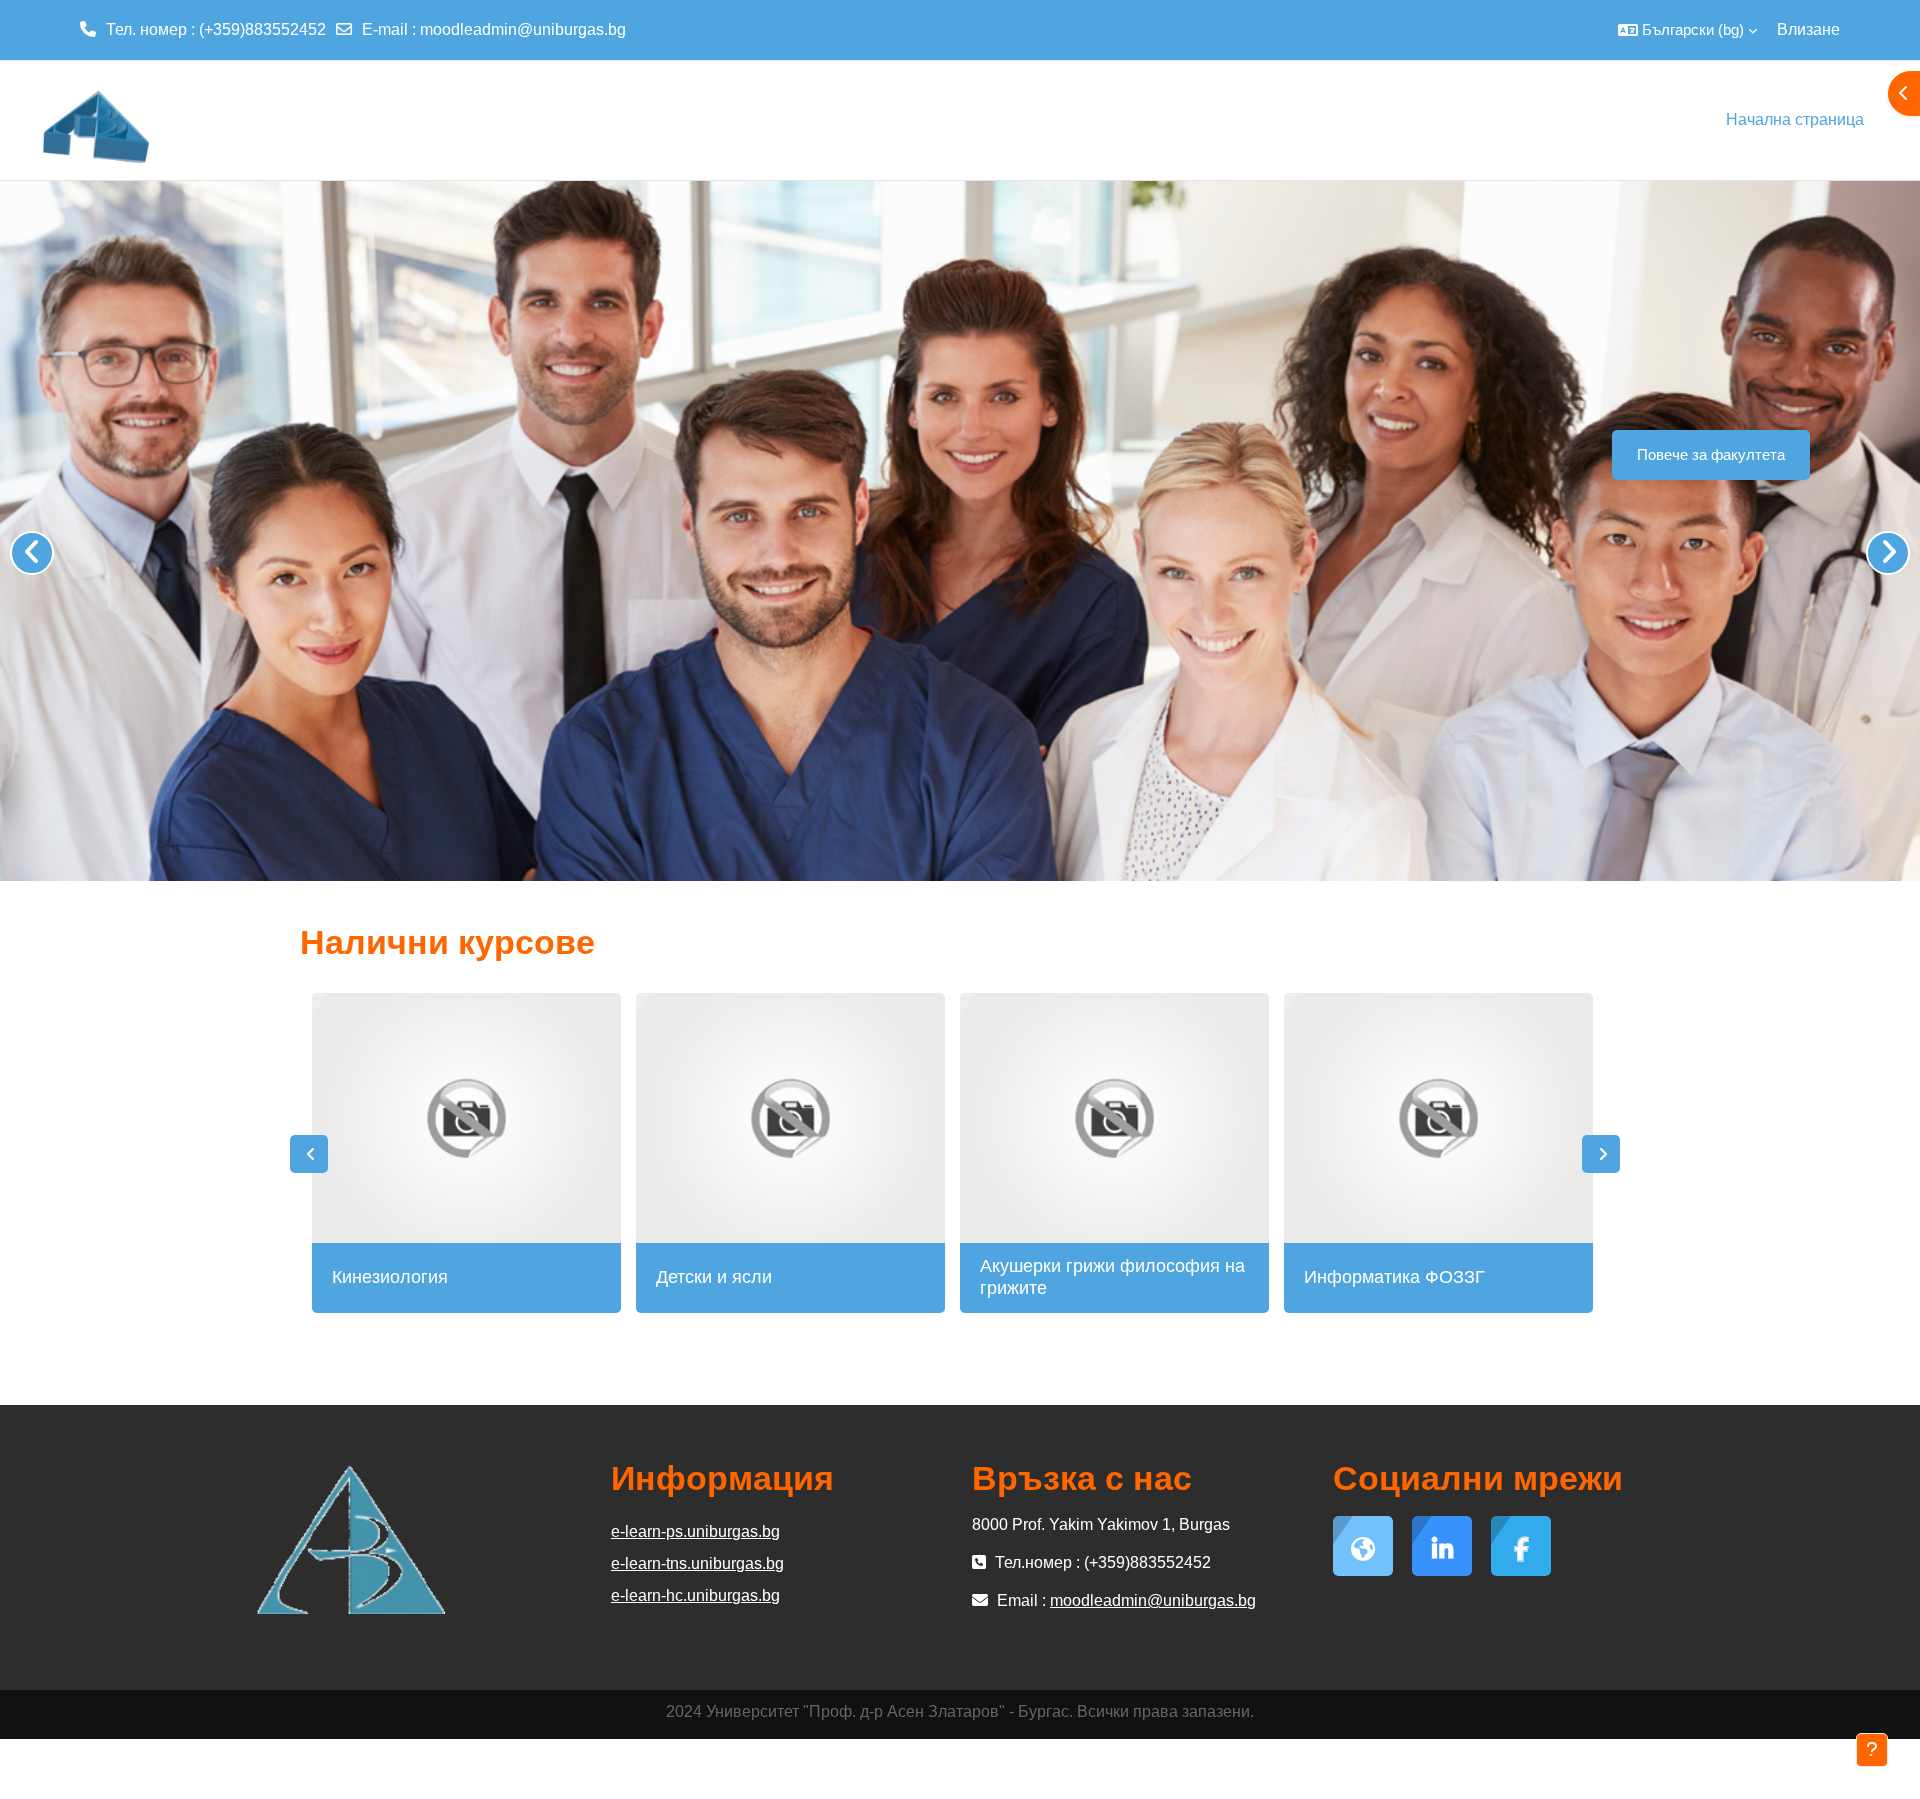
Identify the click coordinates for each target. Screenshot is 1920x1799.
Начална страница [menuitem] (1795, 119)
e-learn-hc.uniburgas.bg (695, 1595)
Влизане (1808, 29)
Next (1601, 1154)
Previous (309, 1154)
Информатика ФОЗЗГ (1394, 1277)
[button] (1687, 30)
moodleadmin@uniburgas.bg (523, 29)
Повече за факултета (1711, 454)
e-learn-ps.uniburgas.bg (695, 1531)
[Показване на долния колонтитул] (1872, 1750)
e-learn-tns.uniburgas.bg (697, 1563)
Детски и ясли (714, 1277)
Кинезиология (390, 1277)
